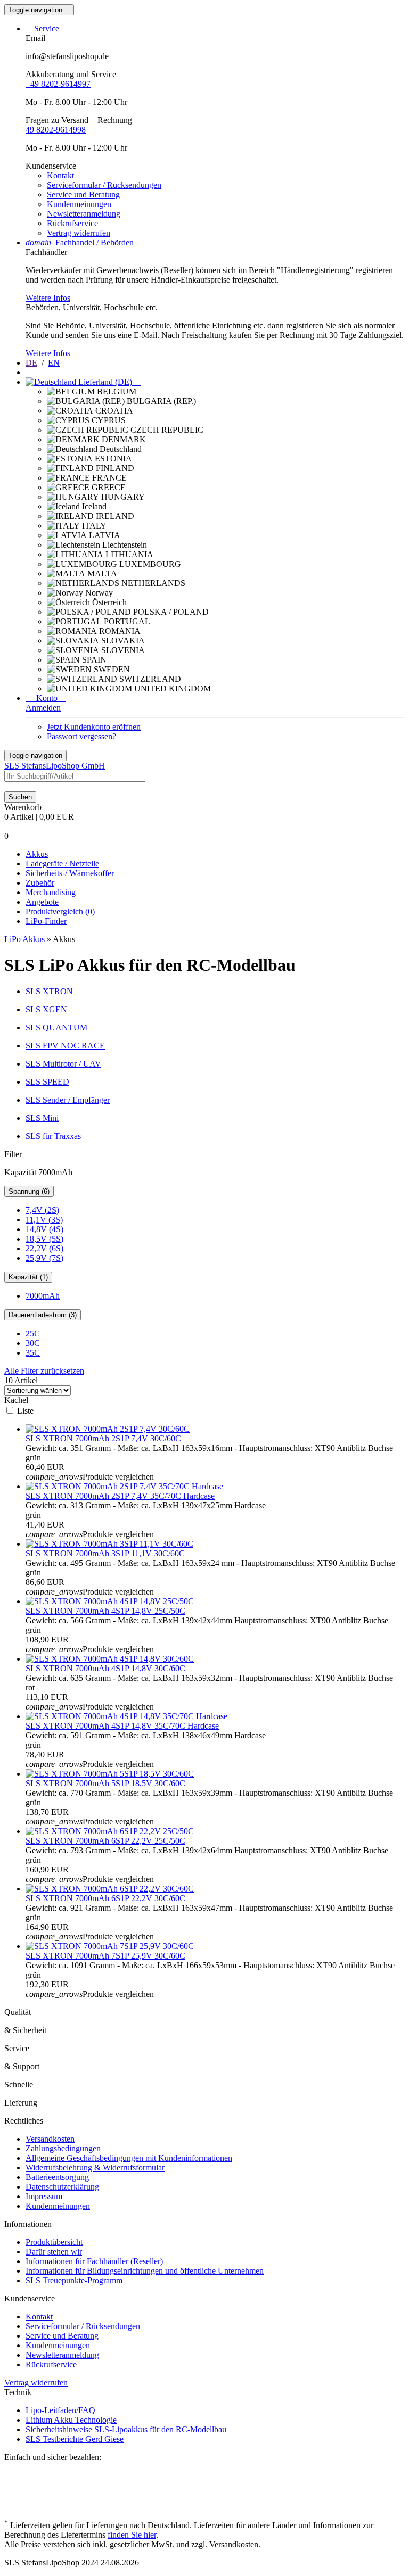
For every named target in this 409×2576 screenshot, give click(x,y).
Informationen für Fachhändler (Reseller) (94, 2261)
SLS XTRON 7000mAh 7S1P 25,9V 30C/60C (105, 1956)
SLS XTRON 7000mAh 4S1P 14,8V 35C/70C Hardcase (122, 1726)
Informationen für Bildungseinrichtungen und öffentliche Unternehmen (145, 2271)
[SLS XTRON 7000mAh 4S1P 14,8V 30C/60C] (110, 1659)
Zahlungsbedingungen (63, 2148)
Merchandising (51, 892)
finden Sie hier (132, 2535)
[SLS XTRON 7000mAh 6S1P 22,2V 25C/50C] (110, 1831)
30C (33, 1343)
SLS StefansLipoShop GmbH (55, 766)
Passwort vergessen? (81, 736)
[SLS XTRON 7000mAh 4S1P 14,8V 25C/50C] (110, 1601)
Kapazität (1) (28, 1277)
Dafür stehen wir (54, 2252)
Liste (25, 1411)
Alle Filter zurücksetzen (44, 1371)
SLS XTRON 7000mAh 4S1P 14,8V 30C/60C (105, 1668)
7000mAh (43, 1296)
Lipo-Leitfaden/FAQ (60, 2410)
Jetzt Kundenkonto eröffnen (94, 727)
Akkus (37, 854)
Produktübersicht (54, 2242)
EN (54, 363)
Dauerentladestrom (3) (43, 1315)
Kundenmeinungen (79, 204)
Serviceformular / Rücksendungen (104, 185)
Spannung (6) (29, 1191)
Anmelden (43, 708)
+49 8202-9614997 (58, 84)
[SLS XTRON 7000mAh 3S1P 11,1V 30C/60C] (109, 1544)
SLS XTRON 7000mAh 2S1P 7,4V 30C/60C (103, 1438)
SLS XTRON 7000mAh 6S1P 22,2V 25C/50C (105, 1841)
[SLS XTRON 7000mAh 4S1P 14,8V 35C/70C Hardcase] (126, 1716)
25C (33, 1334)
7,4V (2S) (42, 1210)
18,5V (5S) (44, 1239)
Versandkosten (50, 2139)
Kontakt (60, 175)
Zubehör (40, 883)
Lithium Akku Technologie (71, 2420)
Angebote (42, 902)
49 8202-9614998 (56, 130)
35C (33, 1353)
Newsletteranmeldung (84, 214)
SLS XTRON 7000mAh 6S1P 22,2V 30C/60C (105, 1898)
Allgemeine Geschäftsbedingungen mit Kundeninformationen (129, 2158)
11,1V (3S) (44, 1220)
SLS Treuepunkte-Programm (74, 2280)
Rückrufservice (72, 223)
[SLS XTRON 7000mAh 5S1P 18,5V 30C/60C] (110, 1774)
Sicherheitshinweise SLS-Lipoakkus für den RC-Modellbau (126, 2429)
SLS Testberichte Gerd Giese (75, 2439)
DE (31, 363)
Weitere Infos (48, 298)
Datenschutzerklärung (62, 2187)
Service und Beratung (83, 195)
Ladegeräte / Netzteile (62, 864)
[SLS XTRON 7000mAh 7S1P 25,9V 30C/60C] (110, 1946)
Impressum (44, 2196)
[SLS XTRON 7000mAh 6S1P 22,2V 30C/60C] (110, 1889)
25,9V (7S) (44, 1258)
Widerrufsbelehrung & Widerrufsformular (95, 2168)
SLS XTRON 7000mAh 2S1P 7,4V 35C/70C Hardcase (120, 1496)
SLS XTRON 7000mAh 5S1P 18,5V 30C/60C (105, 1783)
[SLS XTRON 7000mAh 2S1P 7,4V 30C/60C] (108, 1429)
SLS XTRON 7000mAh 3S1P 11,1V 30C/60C (105, 1553)
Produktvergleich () (60, 911)
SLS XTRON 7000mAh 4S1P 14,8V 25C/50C (105, 1611)
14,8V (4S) (44, 1229)
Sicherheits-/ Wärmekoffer (70, 873)
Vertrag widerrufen (79, 233)
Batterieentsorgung (57, 2177)
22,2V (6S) (44, 1248)
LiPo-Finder (46, 921)
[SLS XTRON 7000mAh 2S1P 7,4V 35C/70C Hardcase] (124, 1486)
